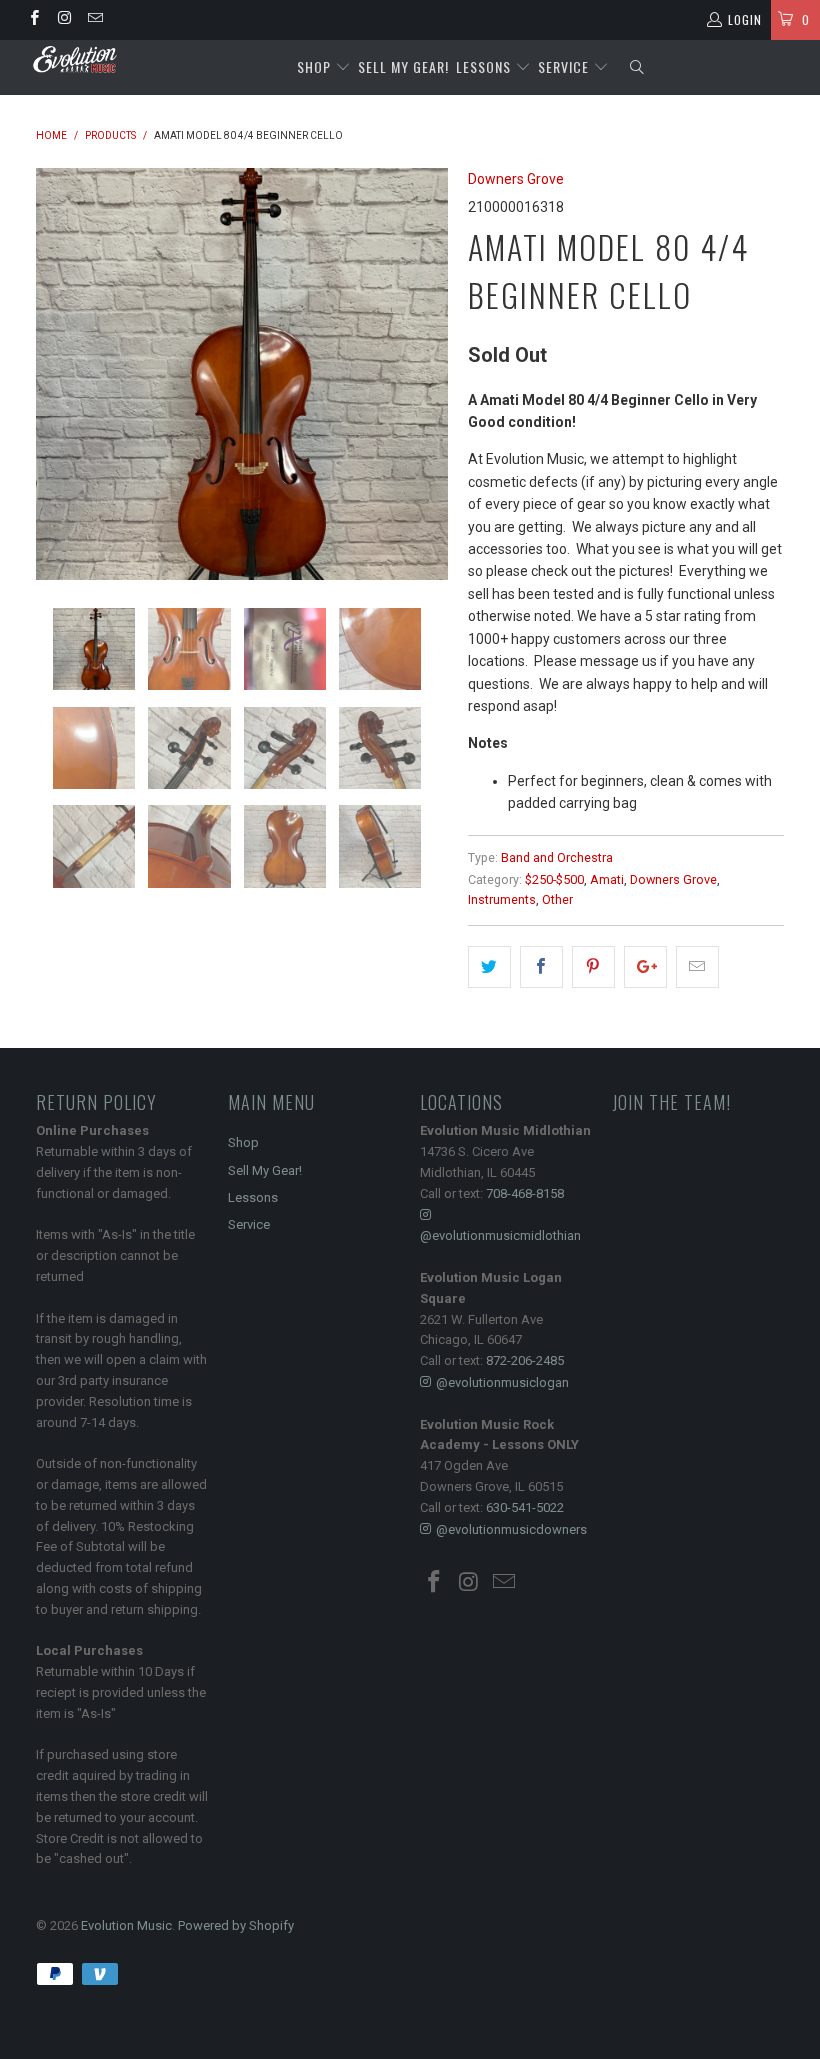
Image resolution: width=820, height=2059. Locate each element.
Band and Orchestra (557, 857)
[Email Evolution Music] (94, 20)
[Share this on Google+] (645, 967)
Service (565, 66)
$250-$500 (554, 879)
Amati (607, 879)
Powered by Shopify (236, 1925)
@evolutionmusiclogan (502, 1382)
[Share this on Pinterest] (593, 967)
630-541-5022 (525, 1507)
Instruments (502, 899)
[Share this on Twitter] (489, 967)
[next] (426, 374)
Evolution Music (126, 1925)
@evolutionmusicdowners (511, 1529)
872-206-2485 (525, 1360)
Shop (314, 66)
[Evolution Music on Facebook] (33, 20)
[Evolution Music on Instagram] (63, 20)
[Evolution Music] (75, 59)
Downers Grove (516, 179)
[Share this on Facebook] (541, 967)
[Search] (636, 67)
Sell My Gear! (403, 66)
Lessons (485, 66)
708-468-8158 (525, 1193)
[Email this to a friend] (697, 967)
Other (557, 899)
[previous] (57, 374)
